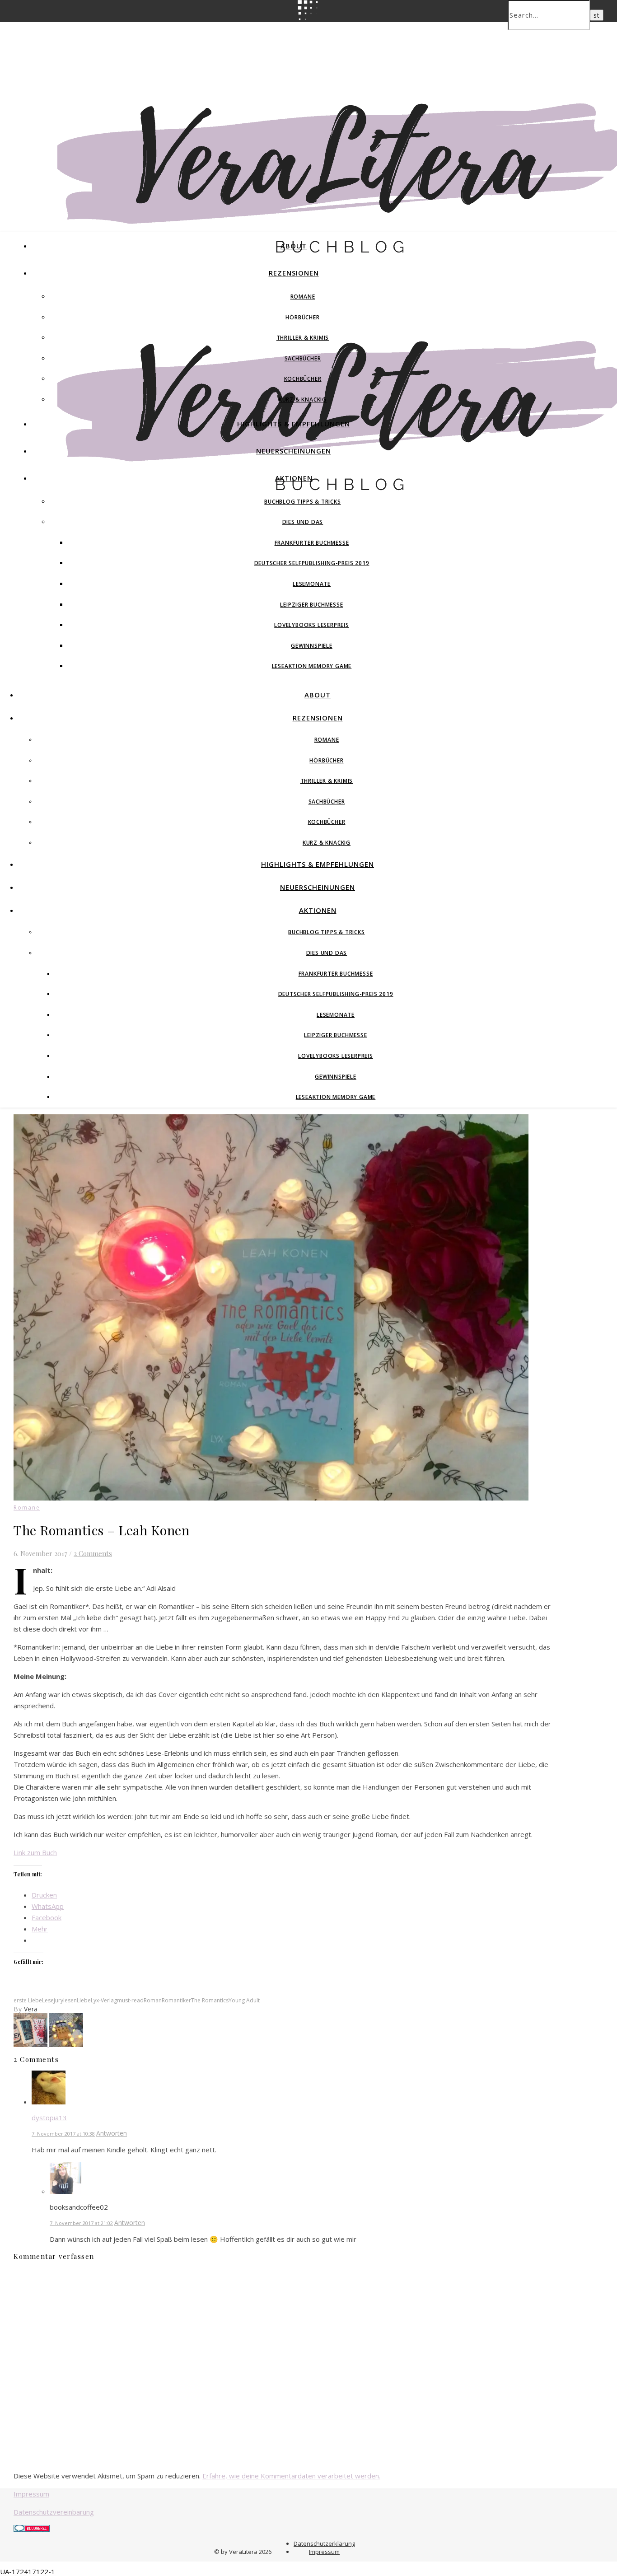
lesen (70, 2000)
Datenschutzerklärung (324, 2543)
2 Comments (93, 1553)
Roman (153, 2000)
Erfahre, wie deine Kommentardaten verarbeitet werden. (291, 2476)
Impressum (31, 2494)
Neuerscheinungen (294, 451)
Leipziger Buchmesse (311, 605)
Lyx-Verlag (104, 2000)
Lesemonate (312, 584)
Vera (31, 2009)
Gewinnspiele (312, 646)
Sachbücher (303, 358)
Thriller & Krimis (303, 338)
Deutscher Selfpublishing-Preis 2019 (312, 563)
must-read (130, 2000)
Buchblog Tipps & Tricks (302, 502)
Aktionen (294, 478)
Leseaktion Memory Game (312, 666)
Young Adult (244, 2000)
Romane (303, 297)
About (294, 246)
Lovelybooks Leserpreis (312, 625)
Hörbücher (302, 317)
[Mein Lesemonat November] (31, 2044)
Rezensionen (294, 273)
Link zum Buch (35, 1852)
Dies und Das (303, 522)
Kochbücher (303, 379)
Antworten (112, 2133)
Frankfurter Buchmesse (312, 543)
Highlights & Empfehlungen (294, 424)
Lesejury (53, 2000)
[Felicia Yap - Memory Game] (66, 2044)
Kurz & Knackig (303, 400)
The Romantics (210, 2000)
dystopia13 (49, 2118)
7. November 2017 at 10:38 (63, 2134)
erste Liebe (28, 2000)
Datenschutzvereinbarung (54, 2512)
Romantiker (176, 2000)
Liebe (84, 2000)
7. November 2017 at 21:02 (81, 2223)
